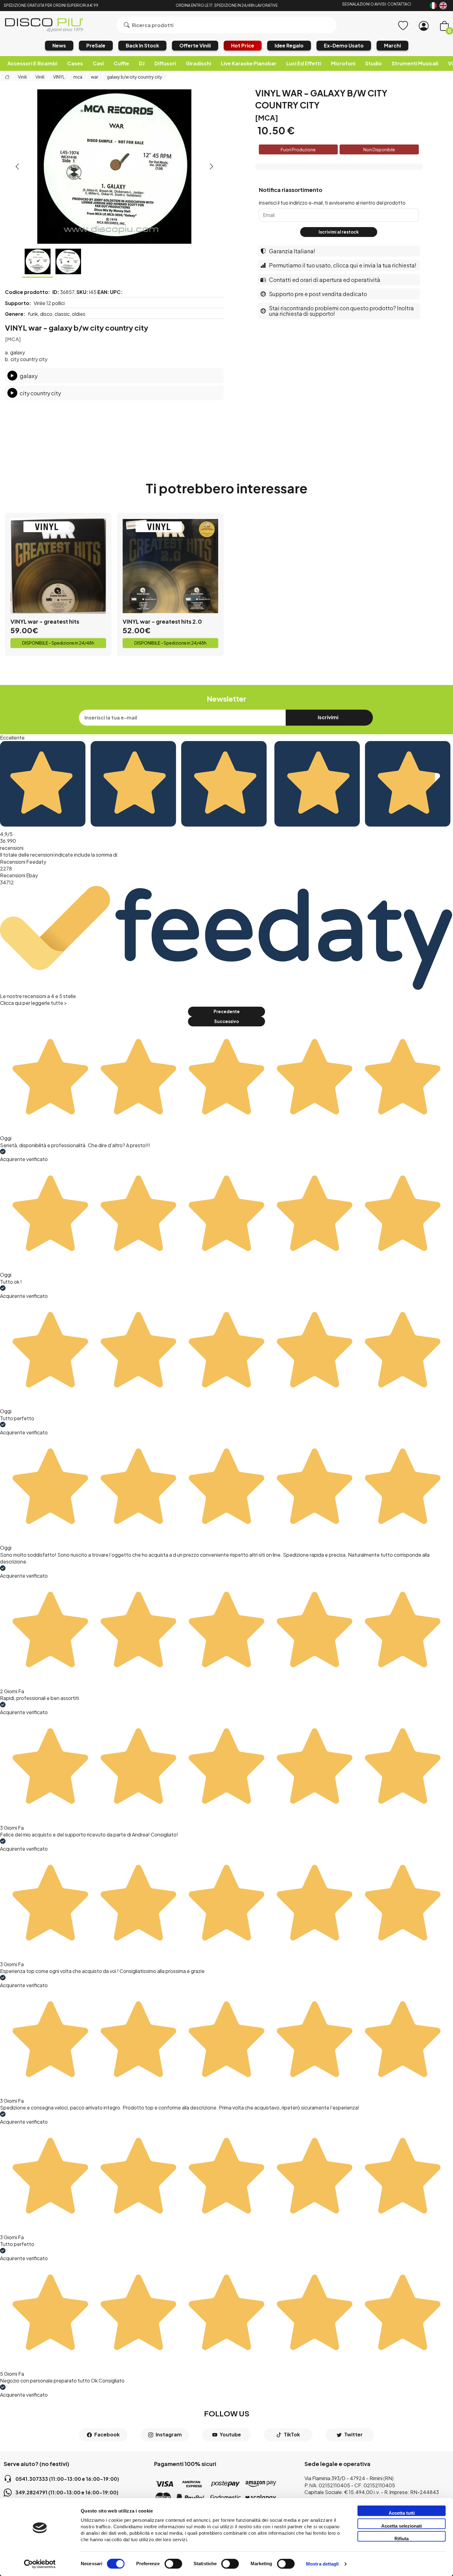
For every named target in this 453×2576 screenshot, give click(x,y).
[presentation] (17, 166)
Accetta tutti (402, 2513)
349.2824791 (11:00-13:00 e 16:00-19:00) (67, 2492)
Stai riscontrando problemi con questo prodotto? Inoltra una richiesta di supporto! (341, 311)
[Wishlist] (403, 26)
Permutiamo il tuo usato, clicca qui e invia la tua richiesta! (343, 265)
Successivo (226, 1021)
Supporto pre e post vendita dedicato (318, 294)
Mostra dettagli (322, 2564)
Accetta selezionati (402, 2526)
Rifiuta (402, 2539)
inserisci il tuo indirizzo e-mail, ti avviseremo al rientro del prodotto (332, 203)
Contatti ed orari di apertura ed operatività (325, 280)
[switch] (173, 2564)
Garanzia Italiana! (292, 251)
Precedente (227, 1011)
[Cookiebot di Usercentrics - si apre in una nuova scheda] (40, 2564)
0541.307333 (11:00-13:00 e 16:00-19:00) (67, 2479)
